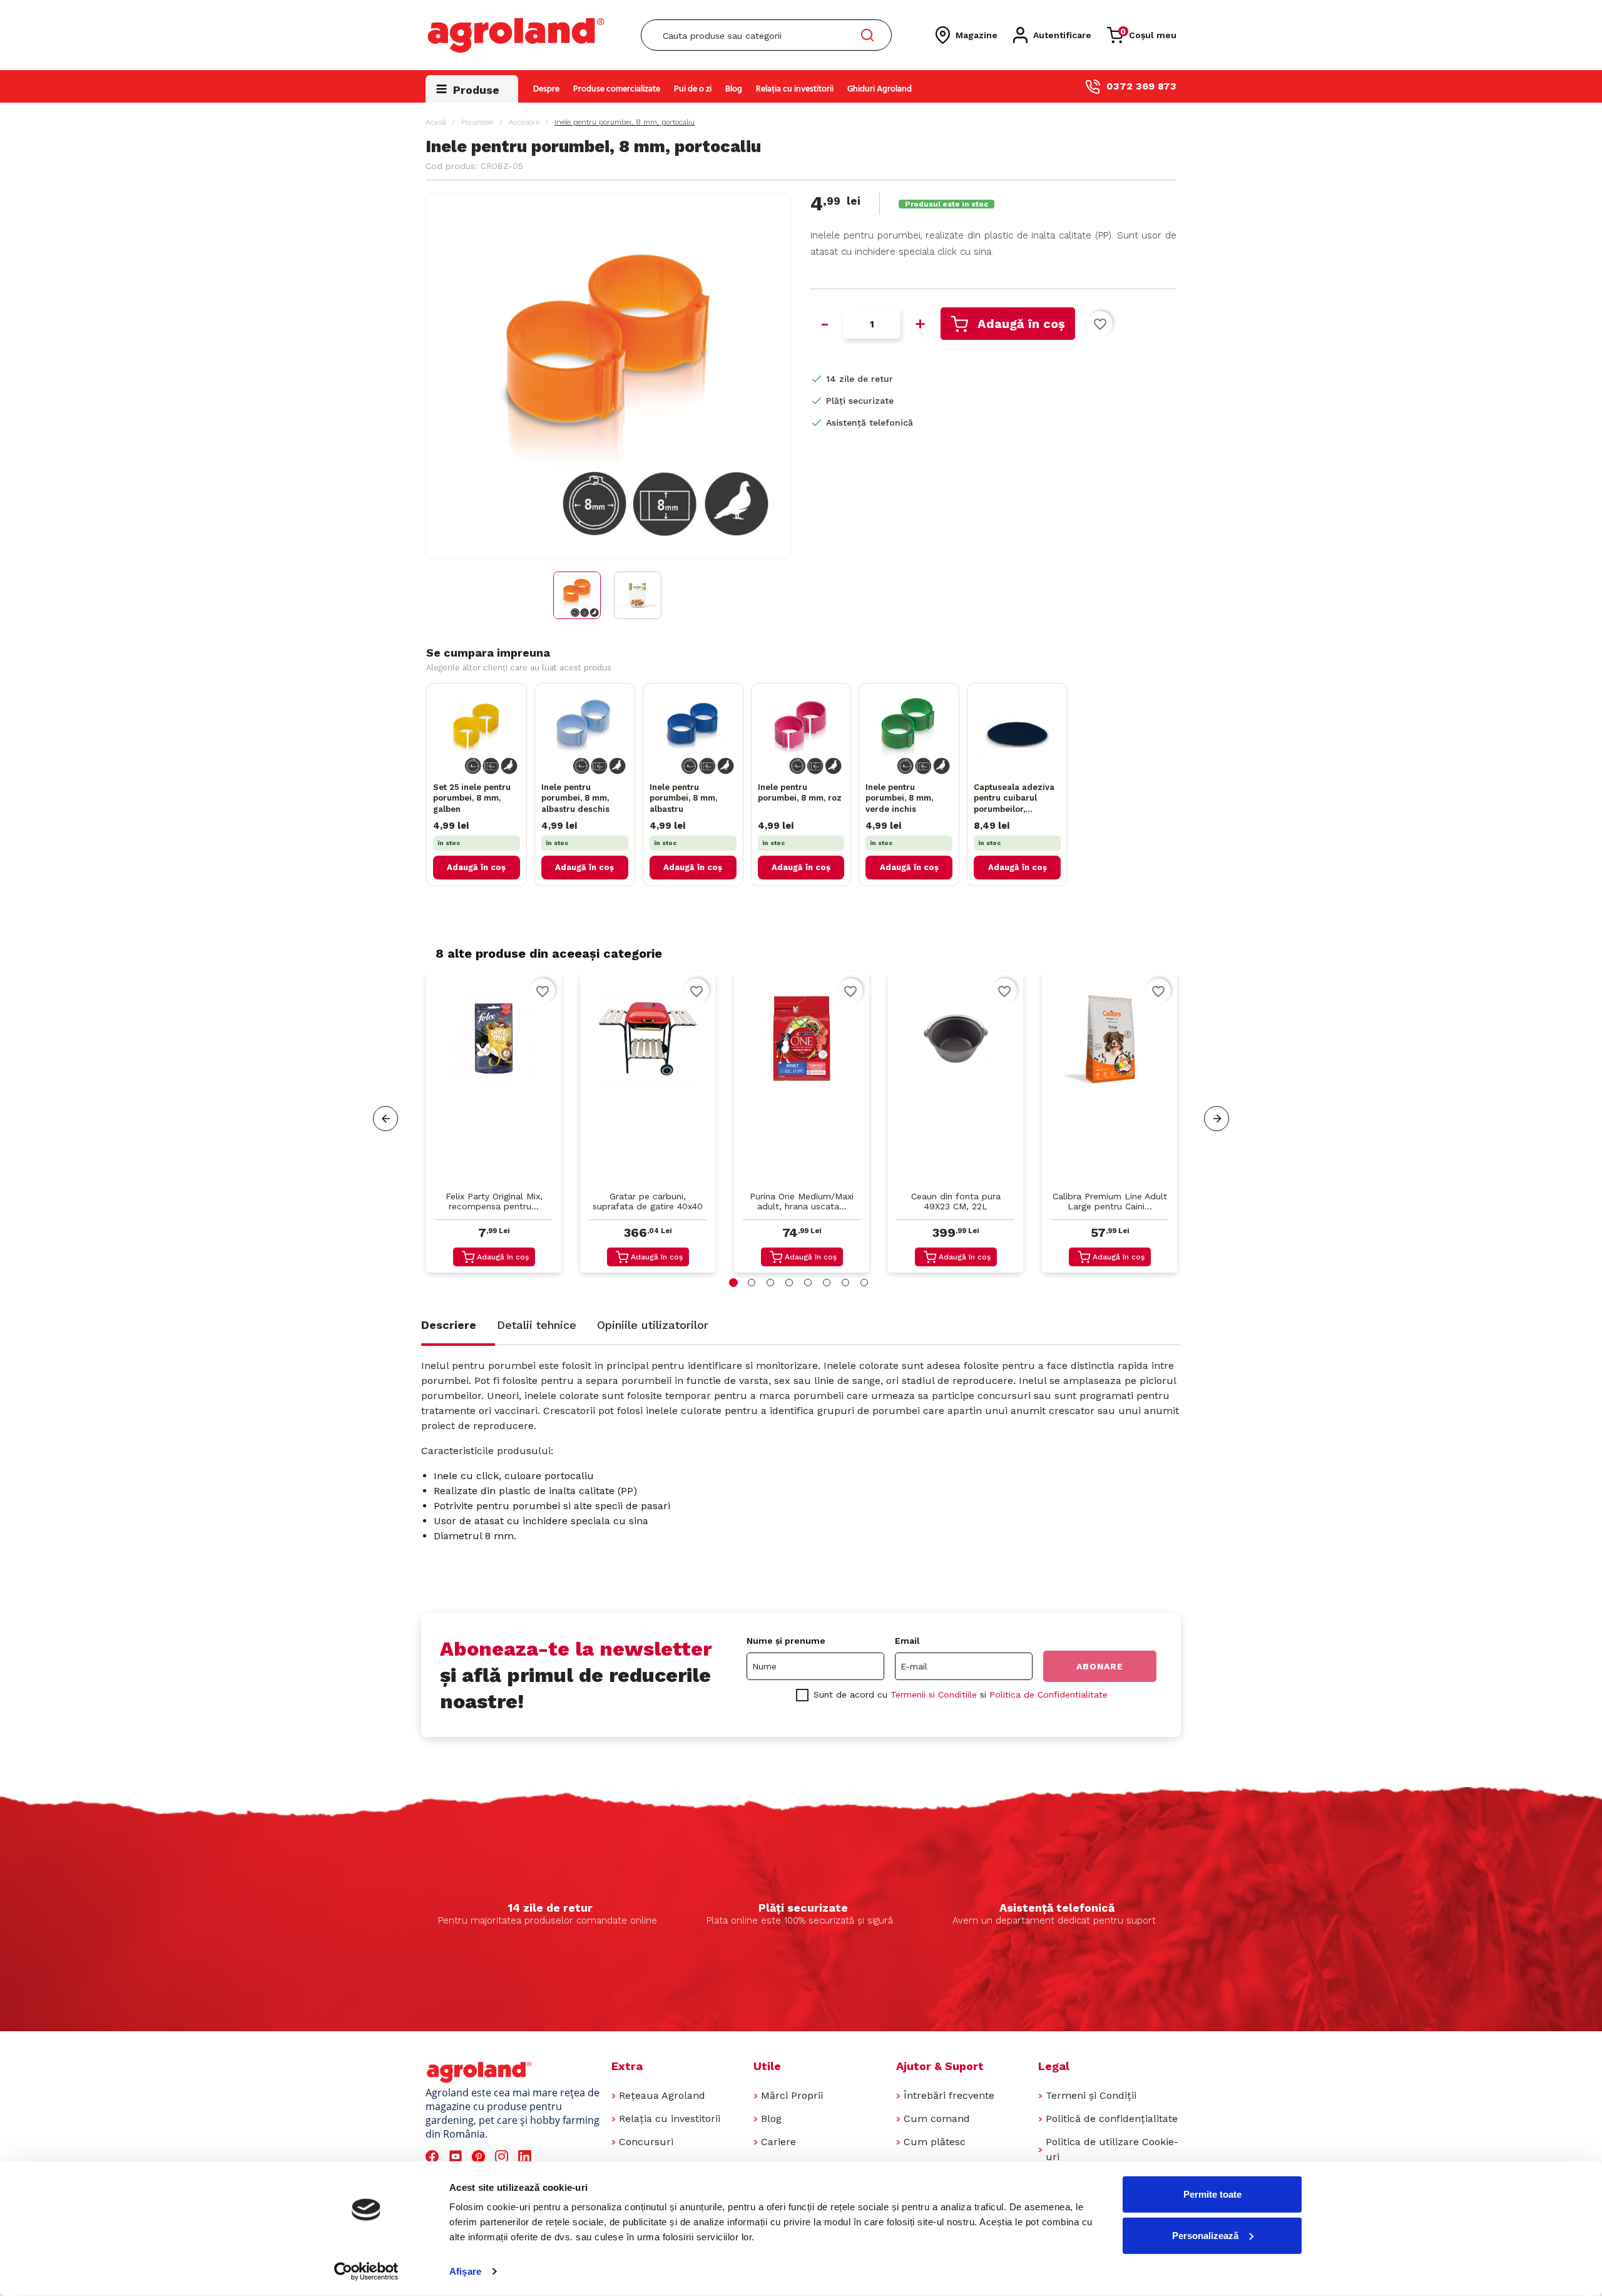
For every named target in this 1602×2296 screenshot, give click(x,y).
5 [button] (808, 1283)
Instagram (503, 2157)
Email (907, 1641)
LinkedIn (527, 2157)
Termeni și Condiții (1091, 2095)
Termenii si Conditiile (934, 1694)
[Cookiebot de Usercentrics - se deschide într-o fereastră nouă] (366, 2272)
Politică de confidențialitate (1112, 2119)
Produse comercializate (617, 89)
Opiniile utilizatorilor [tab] (653, 1325)
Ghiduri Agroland (880, 89)
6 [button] (827, 1283)
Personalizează (1205, 2235)
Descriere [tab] (449, 1325)
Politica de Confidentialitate (1048, 1694)
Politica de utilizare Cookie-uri (1112, 2149)
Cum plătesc (935, 2142)
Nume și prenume (786, 1641)
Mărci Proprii (792, 2095)
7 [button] (845, 1283)
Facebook (434, 2157)
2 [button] (752, 1283)
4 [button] (789, 1283)
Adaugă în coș (1021, 324)
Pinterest (480, 2157)
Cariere (778, 2142)
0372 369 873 (1141, 86)
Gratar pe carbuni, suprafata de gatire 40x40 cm (648, 1202)
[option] (494, 1125)
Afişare (465, 2271)
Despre (546, 89)
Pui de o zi (693, 89)
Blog (734, 89)
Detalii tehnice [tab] (537, 1325)
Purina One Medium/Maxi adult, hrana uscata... (802, 1201)
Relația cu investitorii (795, 89)
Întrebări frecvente (949, 2095)
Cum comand (937, 2119)
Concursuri (646, 2142)
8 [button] (864, 1283)
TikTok (550, 2157)
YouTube (457, 2157)
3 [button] (770, 1283)
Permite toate (1212, 2194)
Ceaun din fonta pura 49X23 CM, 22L (956, 1201)
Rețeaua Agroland (662, 2095)
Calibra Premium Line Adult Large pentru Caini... (1110, 1201)
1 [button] (733, 1283)
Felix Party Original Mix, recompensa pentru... (494, 1201)
